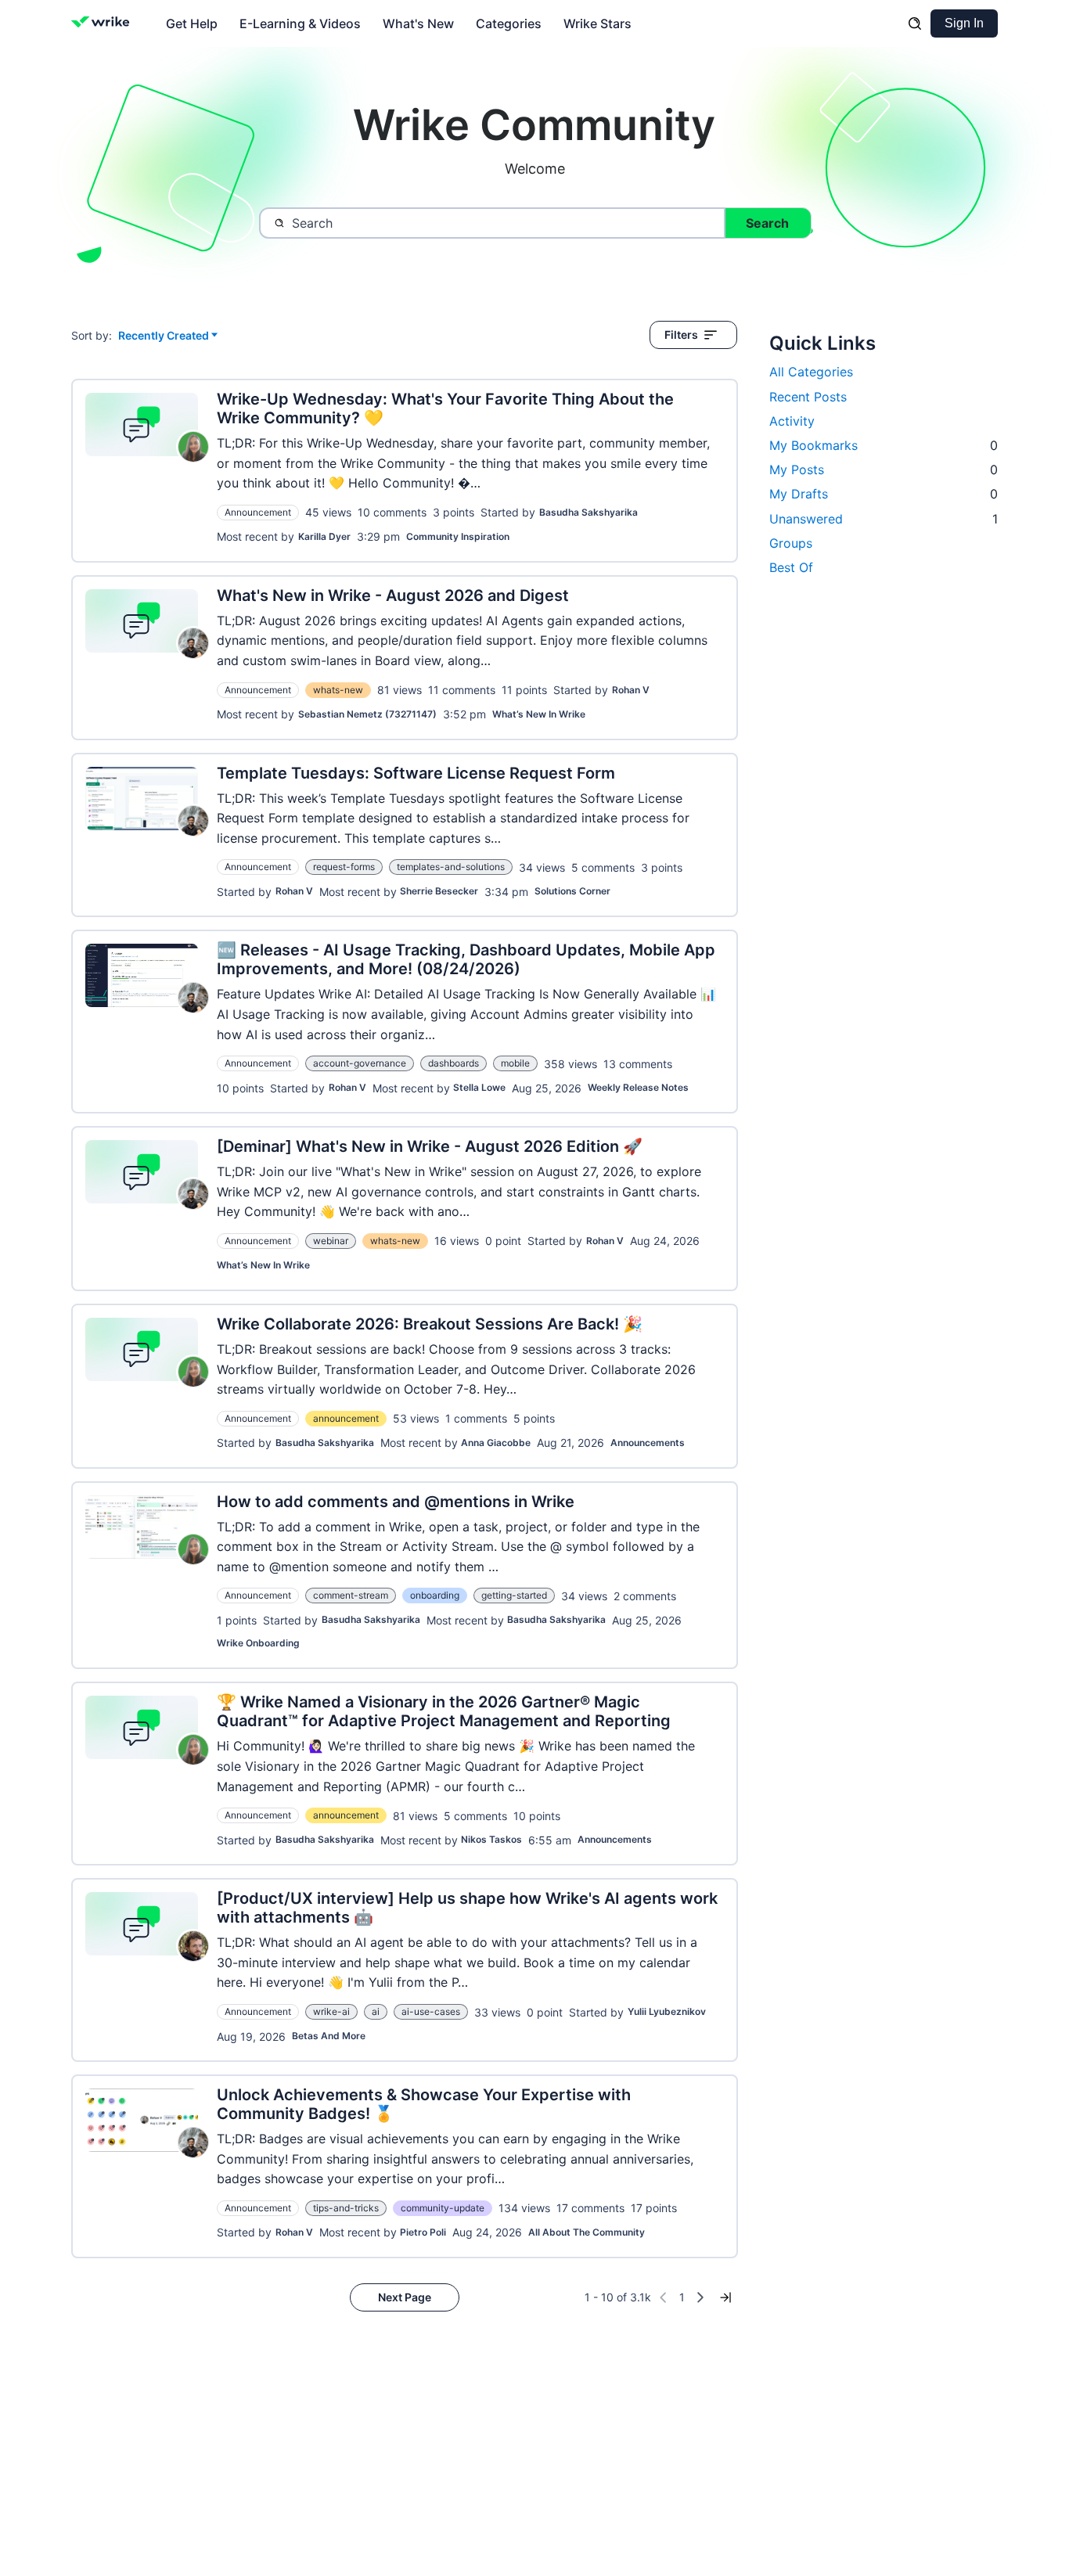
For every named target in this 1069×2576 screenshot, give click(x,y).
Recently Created (164, 336)
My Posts (884, 470)
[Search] (915, 23)
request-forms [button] (344, 867)
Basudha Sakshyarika (588, 512)
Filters (681, 335)
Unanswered (884, 519)
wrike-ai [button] (331, 2011)
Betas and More (329, 2036)
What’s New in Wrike (539, 714)
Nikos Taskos (491, 1839)
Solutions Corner (572, 891)
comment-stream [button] (351, 1595)
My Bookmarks (884, 445)
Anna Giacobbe (496, 1443)
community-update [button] (443, 2208)
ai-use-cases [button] (431, 2011)
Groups (791, 543)
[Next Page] (700, 2297)
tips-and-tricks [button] (346, 2208)
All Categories (811, 372)
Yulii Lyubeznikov (667, 2011)
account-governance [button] (360, 1063)
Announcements (648, 1443)
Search (767, 223)
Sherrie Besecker (439, 891)
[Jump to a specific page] (725, 2297)
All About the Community (587, 2232)
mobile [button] (515, 1063)
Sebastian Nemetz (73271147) (367, 714)
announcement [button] (346, 1418)
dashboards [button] (454, 1063)
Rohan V (631, 690)
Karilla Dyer (324, 536)
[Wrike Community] (104, 23)
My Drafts (884, 494)
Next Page (405, 2297)
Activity (792, 421)
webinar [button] (331, 1241)
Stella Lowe (479, 1087)
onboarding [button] (435, 1595)
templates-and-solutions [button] (451, 867)
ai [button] (376, 2011)
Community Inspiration (458, 536)
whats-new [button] (338, 690)
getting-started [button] (514, 1595)
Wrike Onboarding (258, 1643)
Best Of (791, 567)
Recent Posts (808, 397)
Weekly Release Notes (638, 1087)
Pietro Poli (423, 2232)
